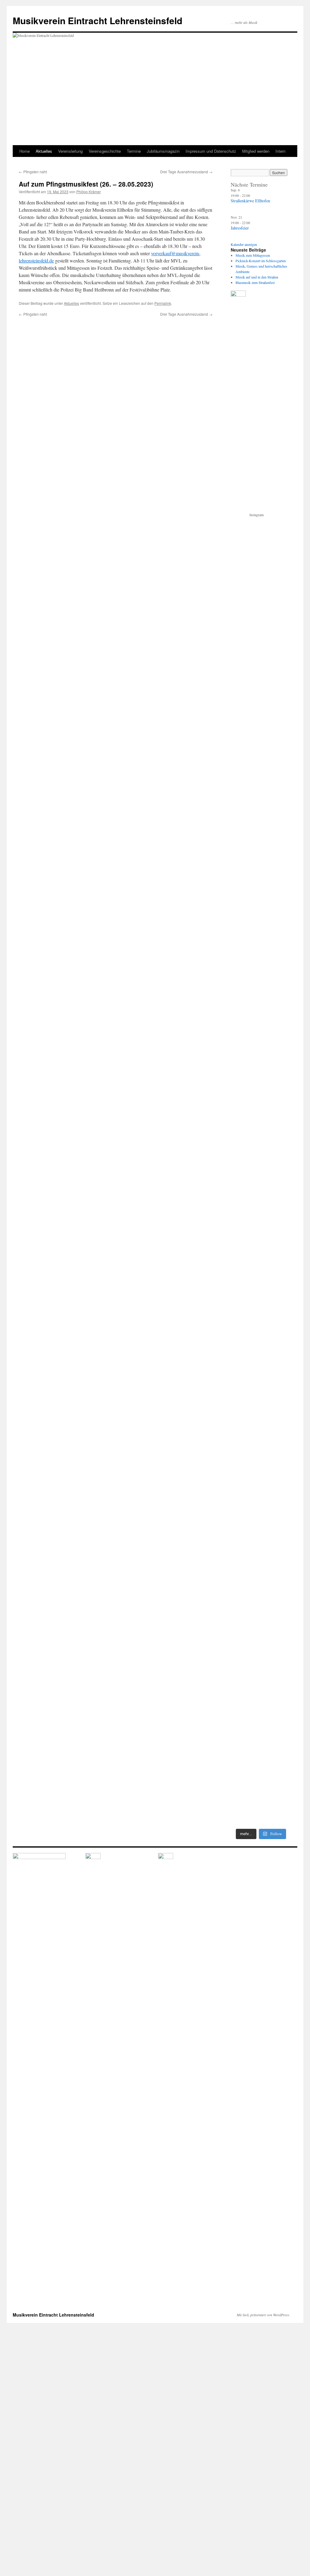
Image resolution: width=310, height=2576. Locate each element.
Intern (280, 151)
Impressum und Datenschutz (211, 151)
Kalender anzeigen (244, 244)
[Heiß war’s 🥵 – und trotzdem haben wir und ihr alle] (277, 889)
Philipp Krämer (89, 192)
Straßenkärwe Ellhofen (250, 201)
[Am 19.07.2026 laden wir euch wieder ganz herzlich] (245, 819)
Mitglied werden (256, 151)
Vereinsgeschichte (105, 151)
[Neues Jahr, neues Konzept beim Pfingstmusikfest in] (245, 1456)
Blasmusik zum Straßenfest (255, 282)
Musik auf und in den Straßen (257, 277)
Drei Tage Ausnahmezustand (186, 172)
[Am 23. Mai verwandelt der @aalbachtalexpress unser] (277, 1162)
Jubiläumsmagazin (163, 151)
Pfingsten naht (33, 172)
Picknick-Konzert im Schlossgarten (261, 261)
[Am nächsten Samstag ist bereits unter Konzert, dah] (245, 1671)
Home (25, 151)
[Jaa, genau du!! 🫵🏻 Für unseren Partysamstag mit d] (245, 1067)
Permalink (163, 303)
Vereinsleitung (70, 151)
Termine (134, 151)
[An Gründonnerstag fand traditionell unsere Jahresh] (277, 1720)
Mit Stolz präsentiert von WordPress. (263, 2315)
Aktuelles (44, 151)
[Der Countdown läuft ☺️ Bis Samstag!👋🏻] (277, 1306)
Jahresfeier (240, 228)
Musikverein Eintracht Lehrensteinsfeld (97, 20)
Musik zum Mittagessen (253, 255)
